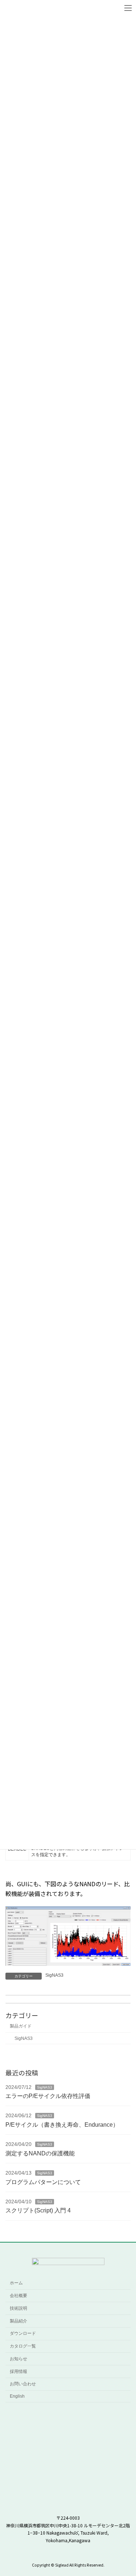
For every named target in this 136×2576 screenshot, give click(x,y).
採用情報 (18, 2372)
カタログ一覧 (23, 2346)
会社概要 (18, 2296)
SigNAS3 (54, 1975)
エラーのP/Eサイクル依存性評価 (48, 2096)
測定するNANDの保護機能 (40, 2153)
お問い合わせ (23, 2384)
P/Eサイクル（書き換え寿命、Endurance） (62, 2125)
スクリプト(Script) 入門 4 (38, 2211)
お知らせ (18, 2359)
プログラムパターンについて (43, 2182)
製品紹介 (18, 2321)
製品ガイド (21, 2026)
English (17, 2396)
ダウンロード (23, 2334)
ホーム (16, 2283)
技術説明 (18, 2308)
